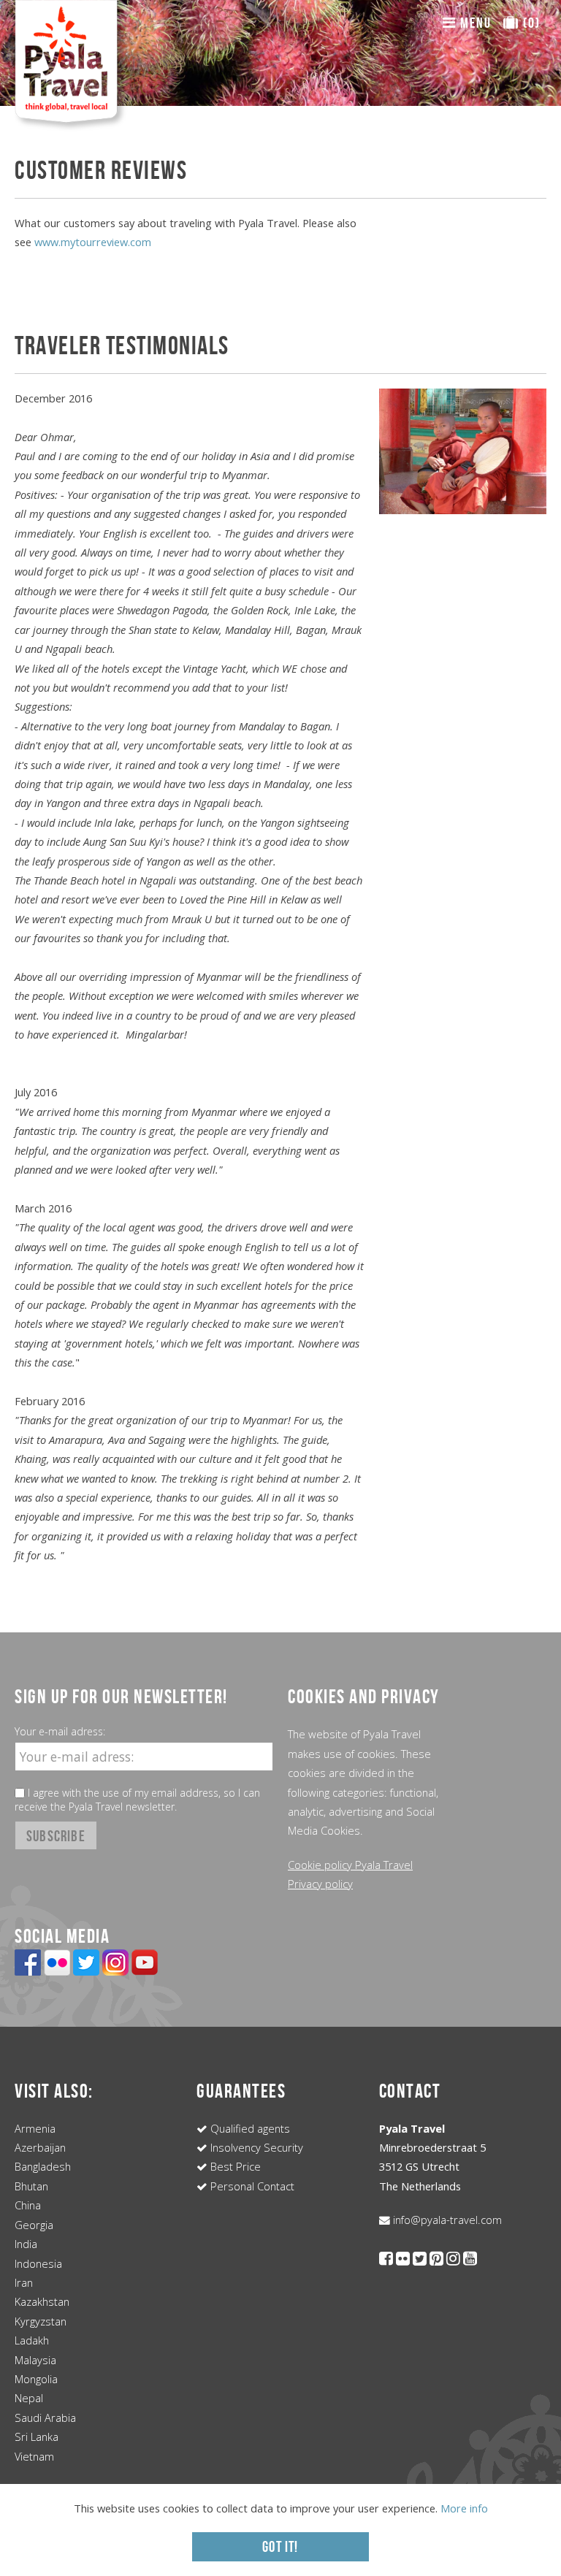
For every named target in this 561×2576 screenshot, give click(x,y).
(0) (530, 23)
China (28, 2205)
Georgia (34, 2225)
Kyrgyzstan (41, 2321)
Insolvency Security (255, 2147)
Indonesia (38, 2263)
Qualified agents (249, 2128)
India (26, 2244)
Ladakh (32, 2340)
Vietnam (34, 2456)
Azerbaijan (40, 2147)
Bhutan (31, 2186)
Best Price (234, 2166)
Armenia (35, 2128)
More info (464, 2508)
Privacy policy (320, 1884)
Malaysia (35, 2360)
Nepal (29, 2398)
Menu (474, 23)
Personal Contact (251, 2186)
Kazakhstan (42, 2301)
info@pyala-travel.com (446, 2220)
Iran (24, 2282)
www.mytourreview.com (93, 242)
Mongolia (36, 2379)
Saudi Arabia (45, 2418)
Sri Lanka (37, 2437)
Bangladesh (43, 2166)
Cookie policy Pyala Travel (350, 1865)
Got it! (280, 2546)
